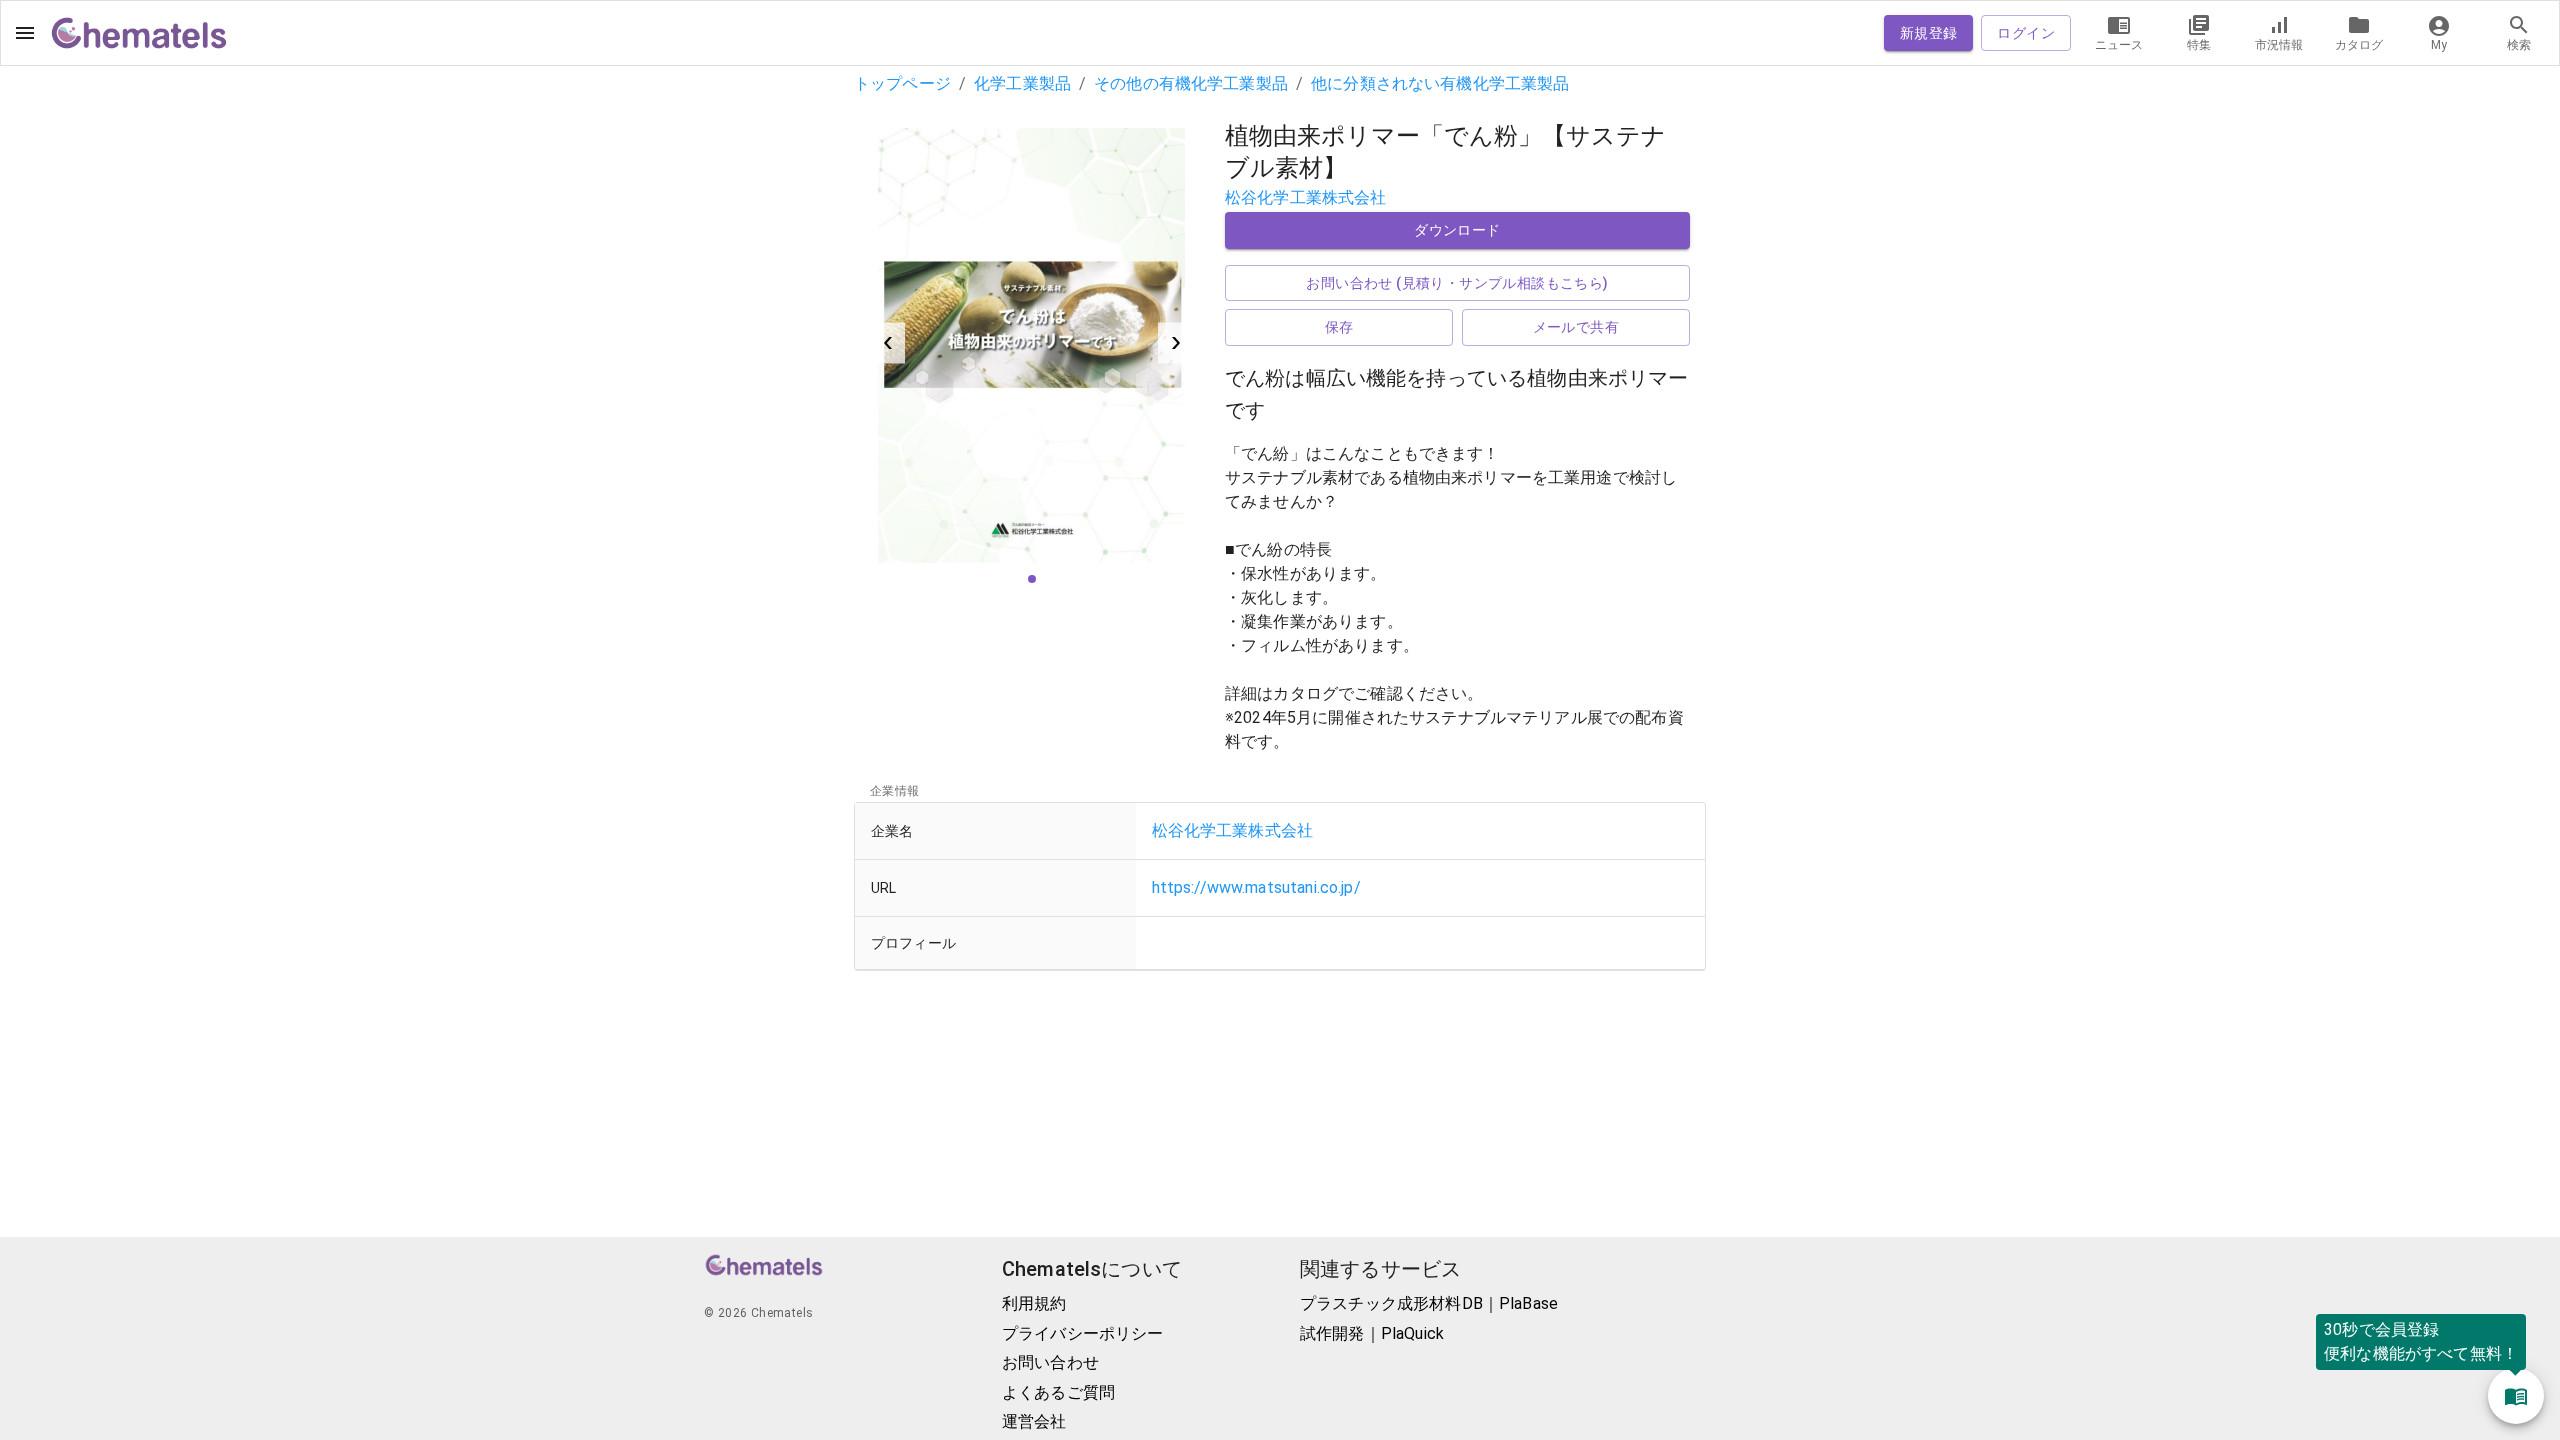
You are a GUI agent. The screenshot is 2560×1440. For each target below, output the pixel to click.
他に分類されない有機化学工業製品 (1440, 83)
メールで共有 (1576, 327)
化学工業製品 (1022, 83)
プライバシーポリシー (1083, 1333)
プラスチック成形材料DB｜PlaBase (1429, 1303)
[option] (1031, 343)
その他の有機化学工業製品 (1191, 83)
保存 (1339, 327)
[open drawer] (25, 33)
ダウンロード (1457, 230)
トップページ (902, 83)
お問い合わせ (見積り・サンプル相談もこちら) (1457, 283)
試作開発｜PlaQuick (1372, 1333)
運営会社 (1034, 1421)
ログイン (2026, 33)
